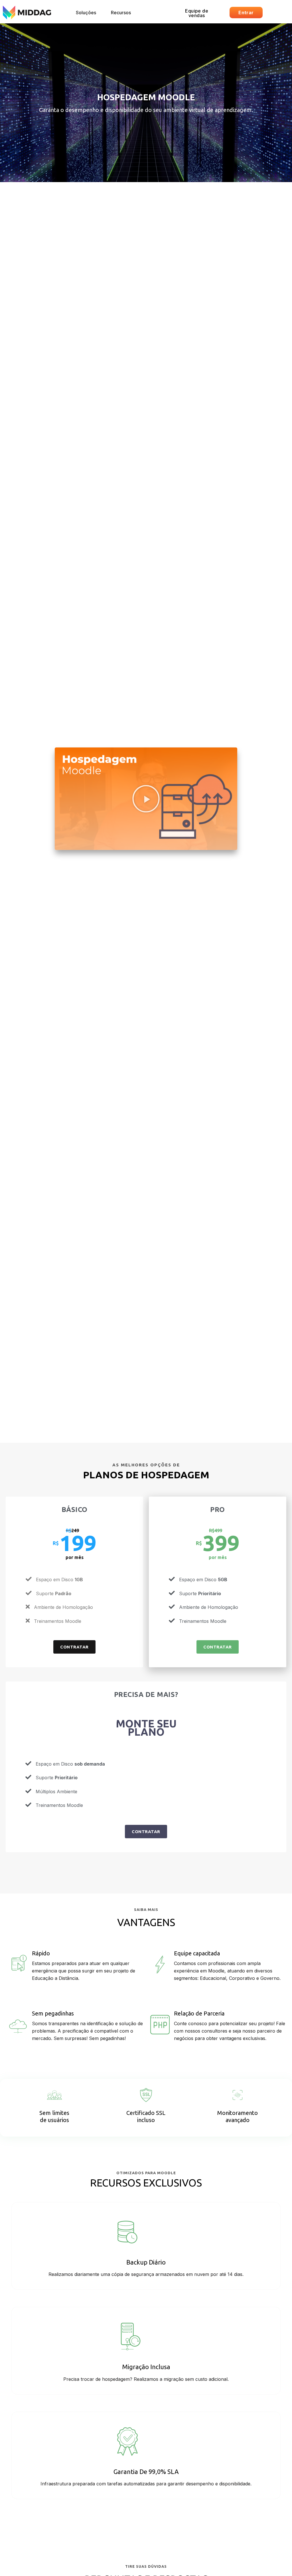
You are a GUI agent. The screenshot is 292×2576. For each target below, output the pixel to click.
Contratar (74, 1647)
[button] (86, 13)
